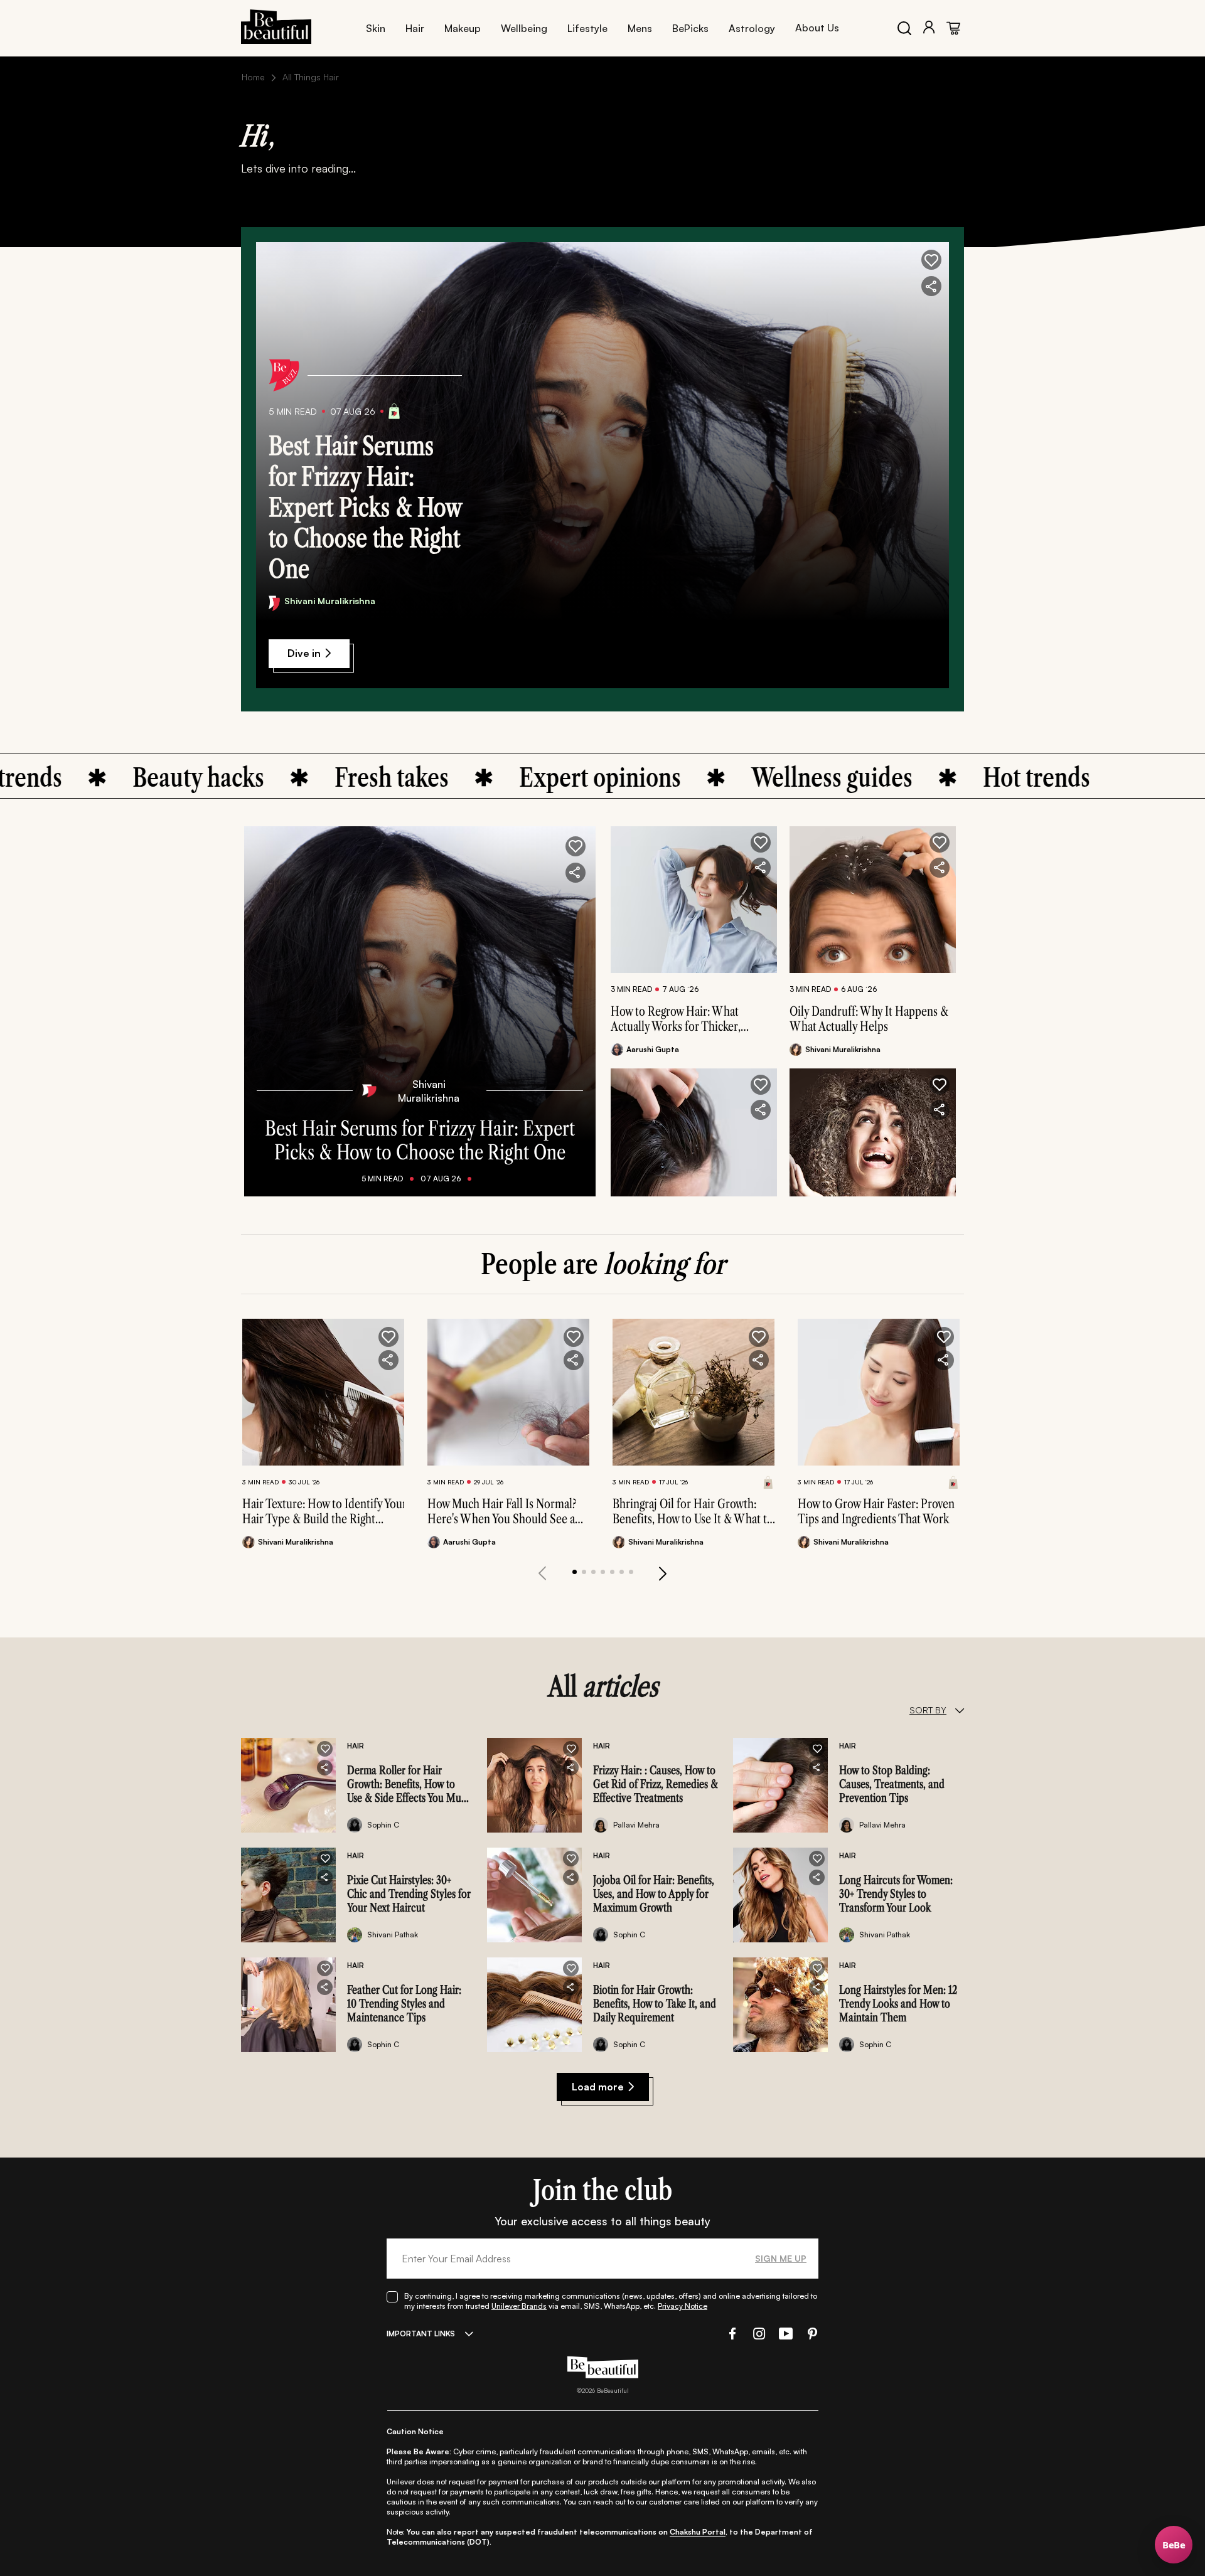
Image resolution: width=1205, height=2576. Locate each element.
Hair (415, 28)
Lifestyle (587, 28)
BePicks (690, 28)
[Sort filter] (959, 1710)
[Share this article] (761, 868)
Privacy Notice (683, 2306)
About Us (817, 28)
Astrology (752, 28)
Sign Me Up (781, 2258)
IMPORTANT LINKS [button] (421, 2334)
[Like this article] (761, 843)
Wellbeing (524, 28)
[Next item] (663, 1573)
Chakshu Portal (698, 2532)
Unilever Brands (519, 2306)
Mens (640, 28)
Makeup (463, 28)
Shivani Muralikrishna (330, 601)
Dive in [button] (304, 653)
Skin (376, 28)
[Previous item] (542, 1573)
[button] (931, 260)
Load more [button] (598, 2087)
